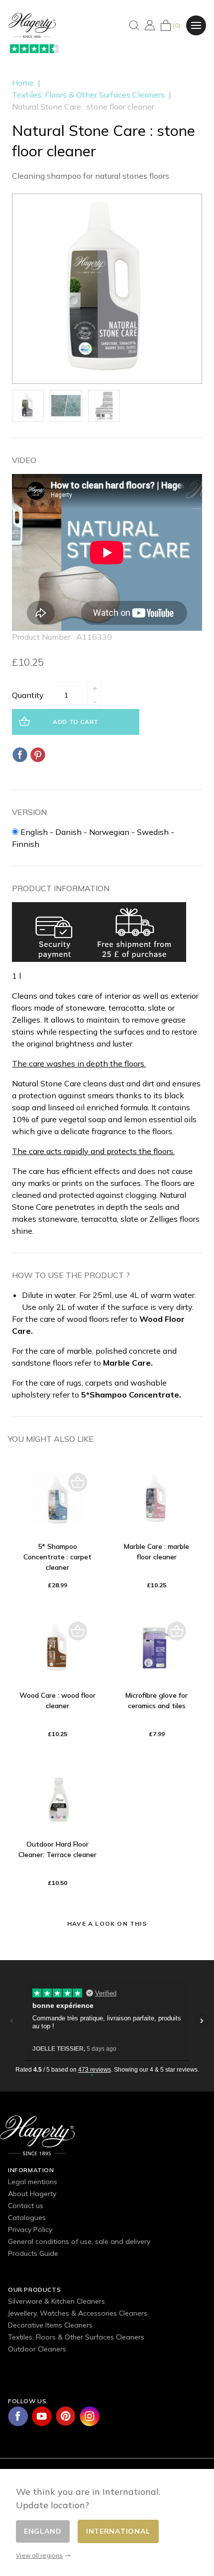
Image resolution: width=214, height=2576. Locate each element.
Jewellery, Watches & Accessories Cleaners (78, 2313)
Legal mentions (33, 2182)
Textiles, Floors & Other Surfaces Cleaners (76, 2337)
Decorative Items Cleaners (50, 2325)
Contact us (26, 2206)
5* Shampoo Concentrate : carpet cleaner (57, 1557)
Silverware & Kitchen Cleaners (56, 2301)
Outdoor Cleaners (37, 2349)
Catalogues (27, 2218)
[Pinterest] (38, 755)
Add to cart (76, 722)
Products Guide (33, 2253)
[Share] (20, 755)
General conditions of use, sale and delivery (79, 2241)
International (118, 2531)
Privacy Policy (30, 2229)
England (43, 2531)
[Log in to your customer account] (150, 25)
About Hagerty (32, 2194)
